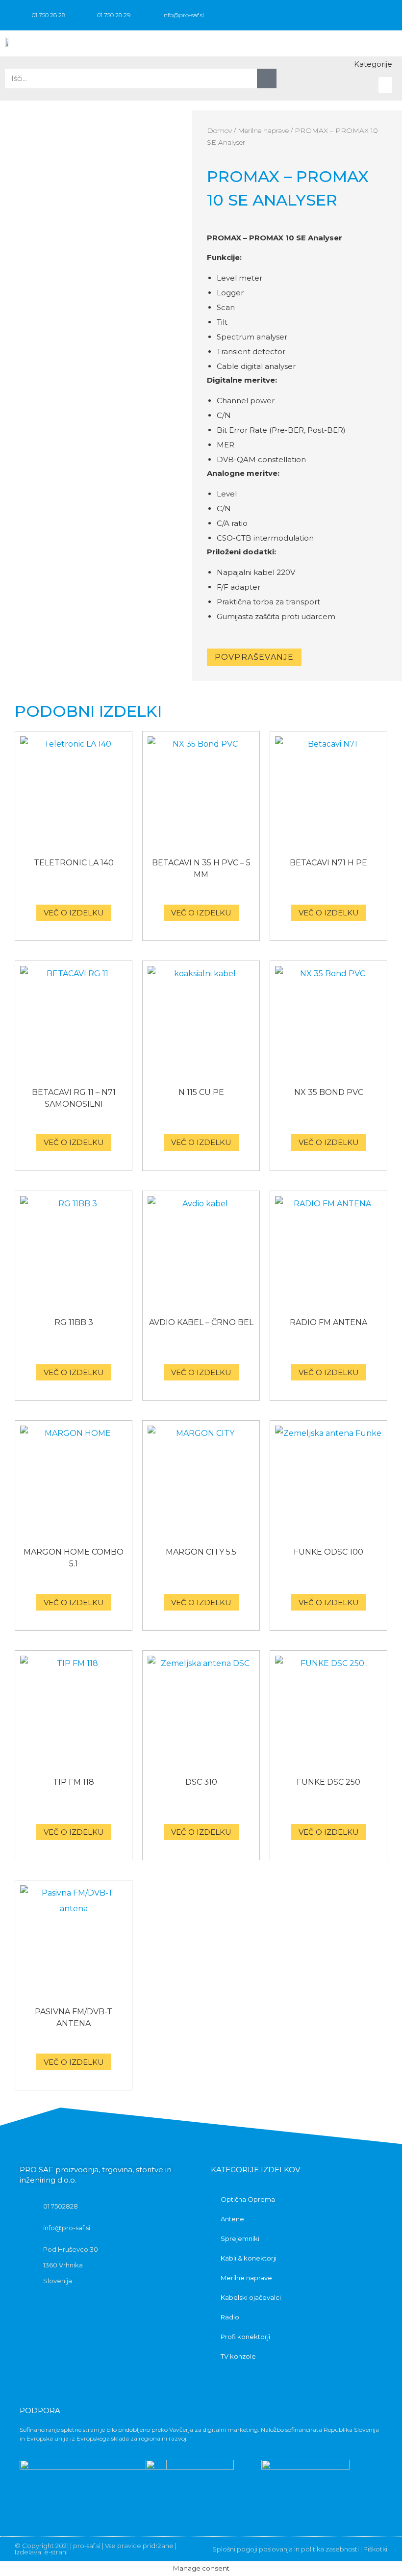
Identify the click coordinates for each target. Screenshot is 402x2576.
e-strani (56, 2552)
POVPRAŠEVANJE (254, 657)
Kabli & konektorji (249, 2258)
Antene (232, 2219)
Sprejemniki (240, 2238)
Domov (219, 130)
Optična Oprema (248, 2199)
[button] (385, 43)
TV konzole (238, 2356)
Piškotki (375, 2549)
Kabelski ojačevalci (251, 2297)
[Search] (267, 78)
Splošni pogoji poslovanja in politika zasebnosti (286, 2549)
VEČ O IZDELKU (74, 913)
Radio (230, 2317)
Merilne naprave (263, 130)
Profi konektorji (245, 2337)
